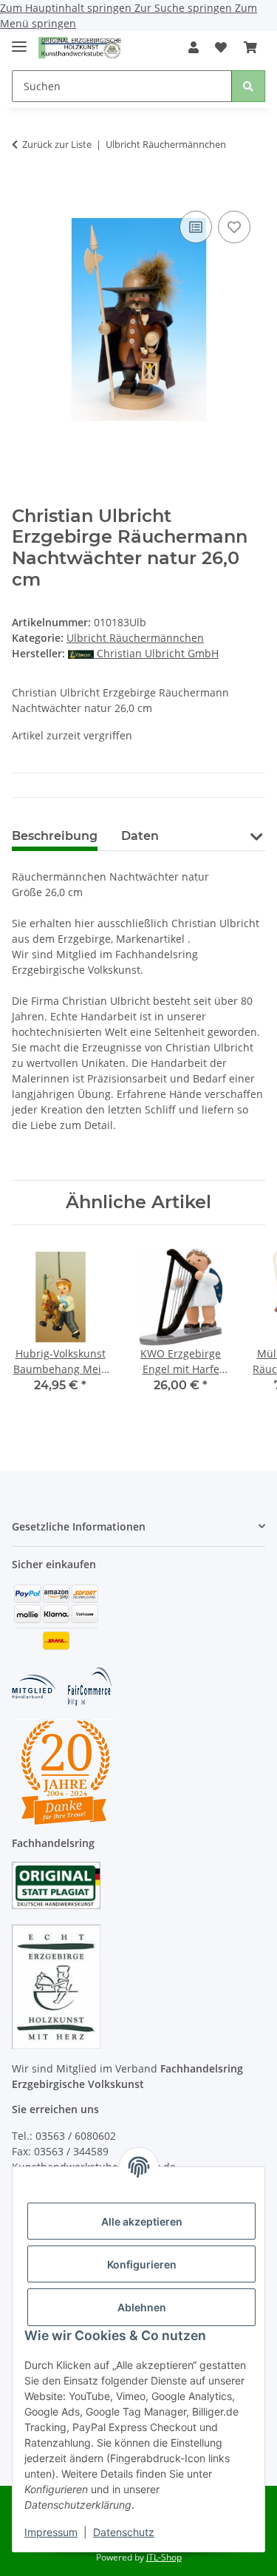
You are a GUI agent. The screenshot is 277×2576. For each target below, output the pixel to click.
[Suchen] (248, 86)
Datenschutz (124, 2532)
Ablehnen (142, 2307)
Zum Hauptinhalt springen (67, 8)
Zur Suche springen (185, 8)
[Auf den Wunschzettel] (234, 227)
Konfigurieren (142, 2264)
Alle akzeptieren (142, 2221)
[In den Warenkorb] (24, 185)
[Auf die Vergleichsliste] (196, 227)
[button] (194, 47)
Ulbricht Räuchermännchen (135, 638)
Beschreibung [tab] (55, 836)
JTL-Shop (164, 2557)
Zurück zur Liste (57, 144)
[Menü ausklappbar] (19, 40)
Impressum (51, 2532)
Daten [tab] (140, 836)
